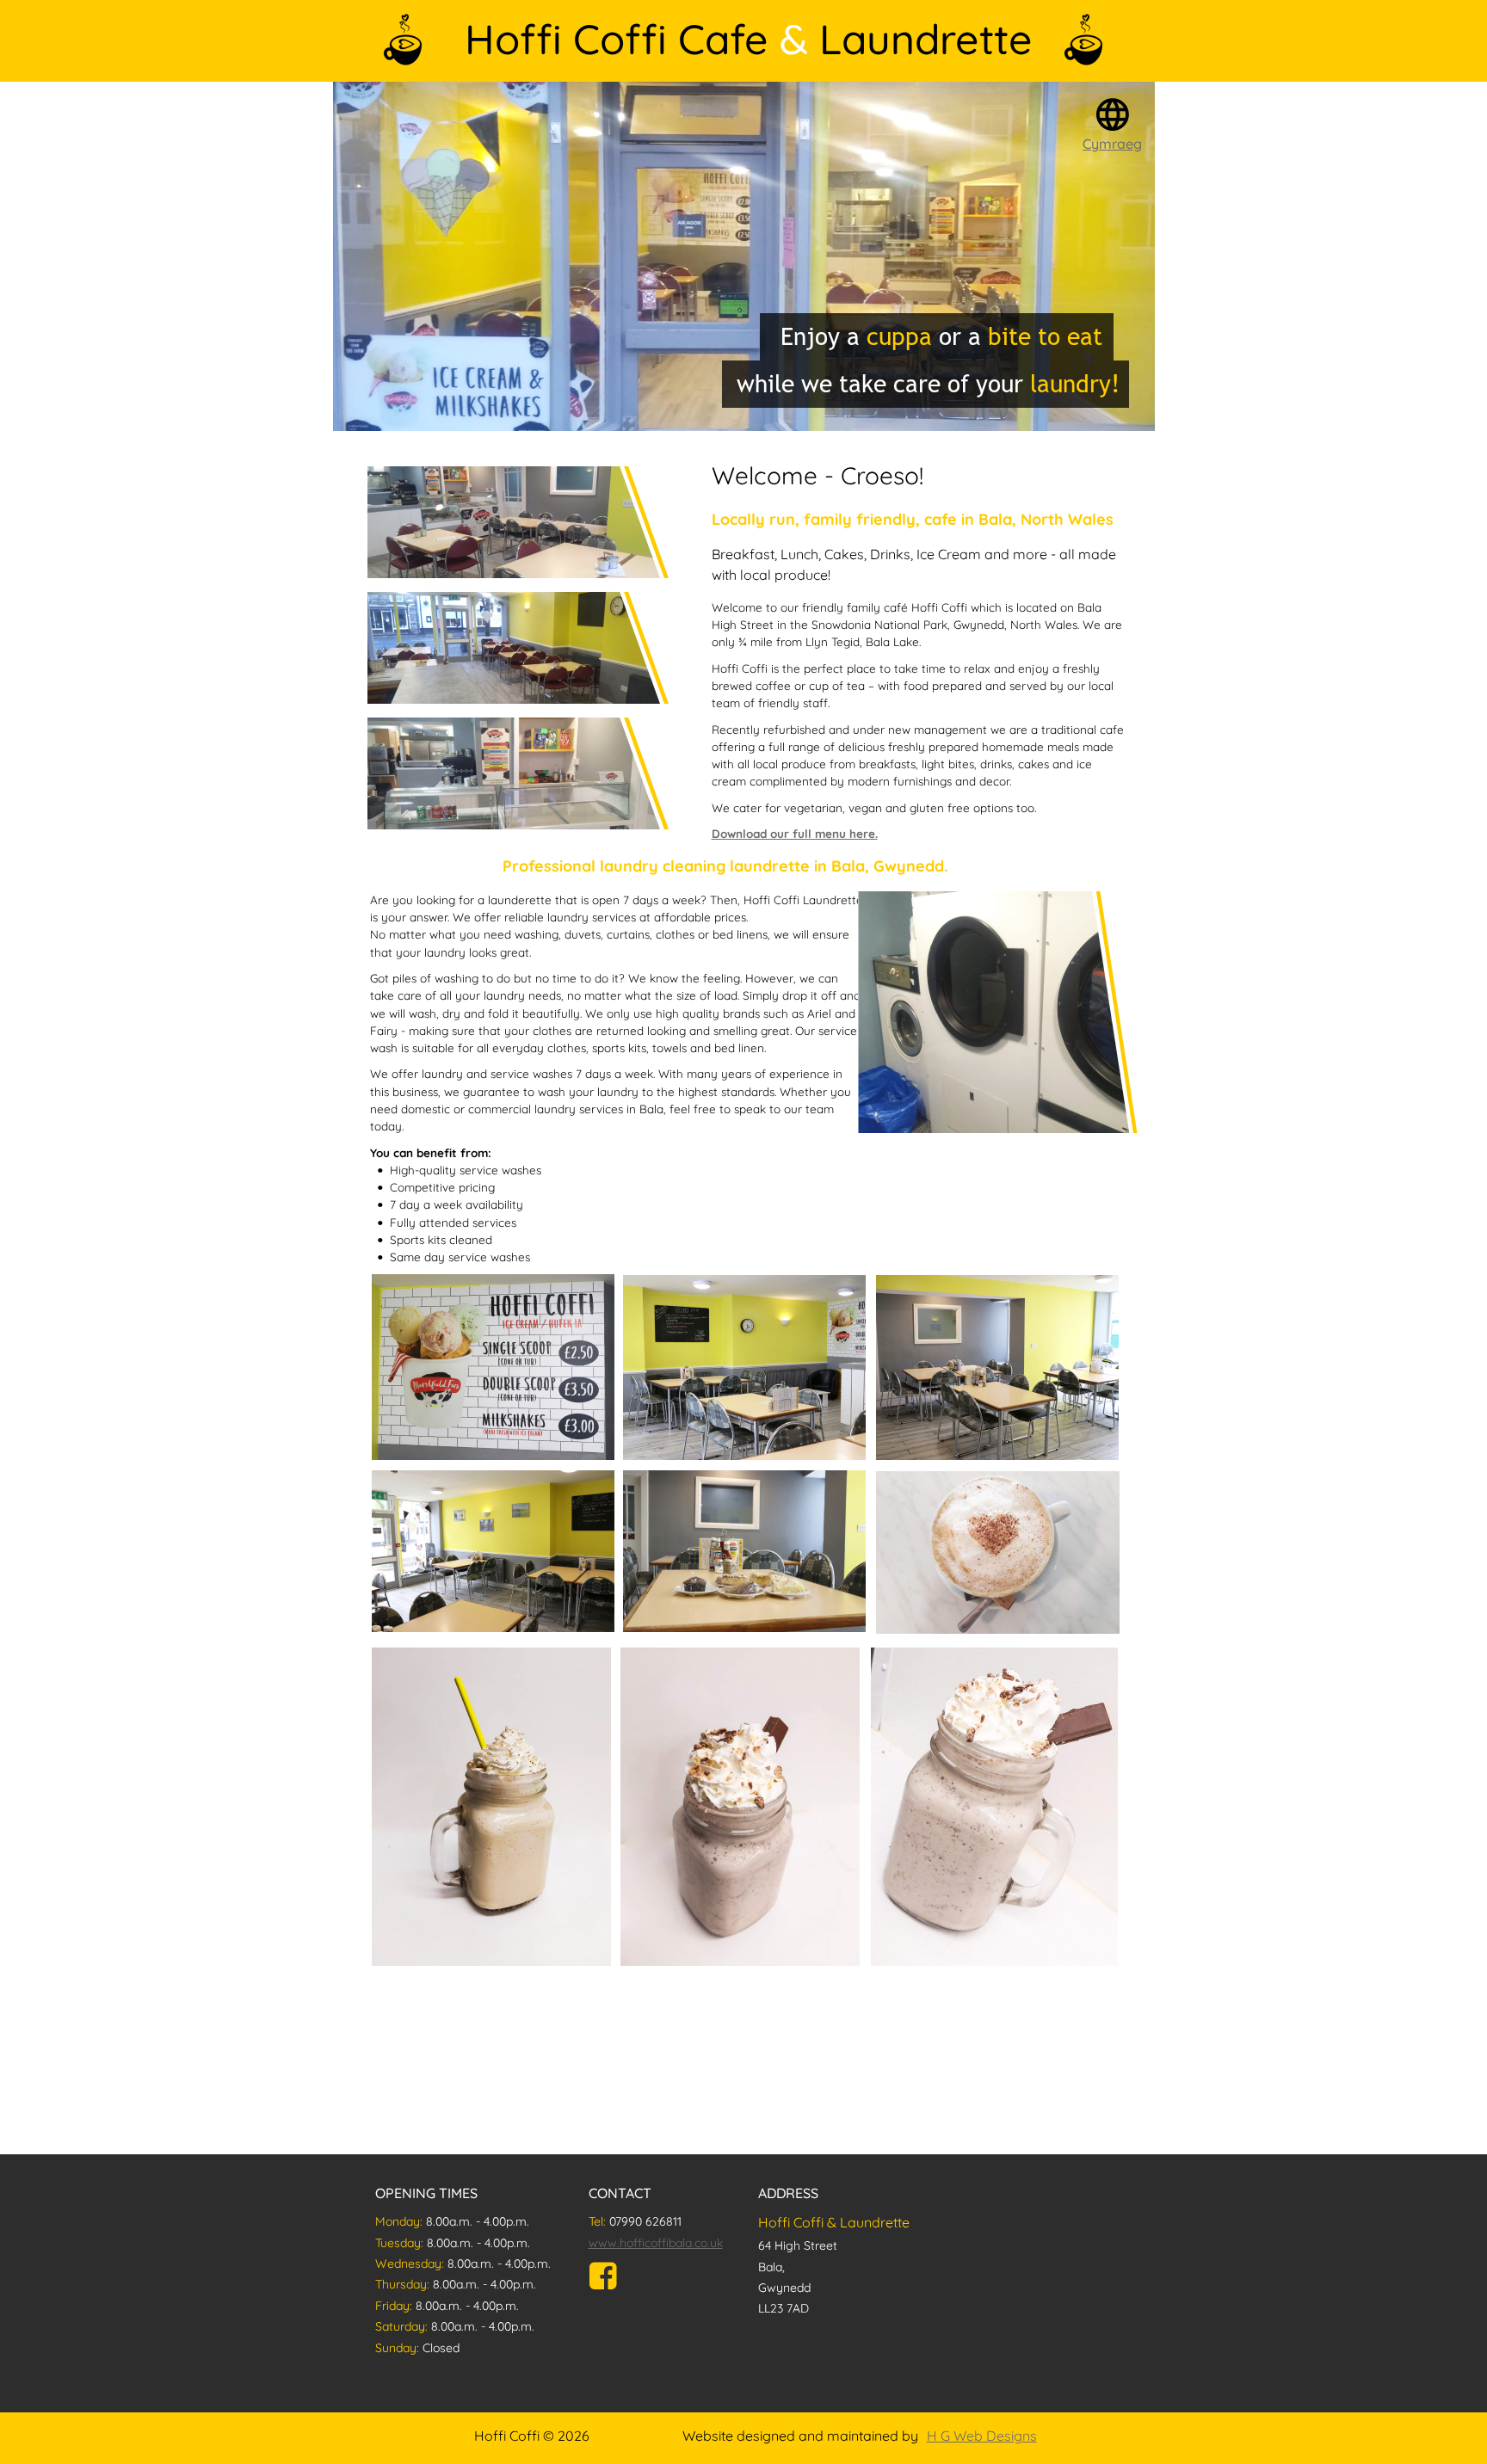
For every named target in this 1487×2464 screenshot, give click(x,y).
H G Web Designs (982, 2436)
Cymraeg (1112, 144)
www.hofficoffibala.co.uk (656, 2243)
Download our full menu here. (795, 833)
